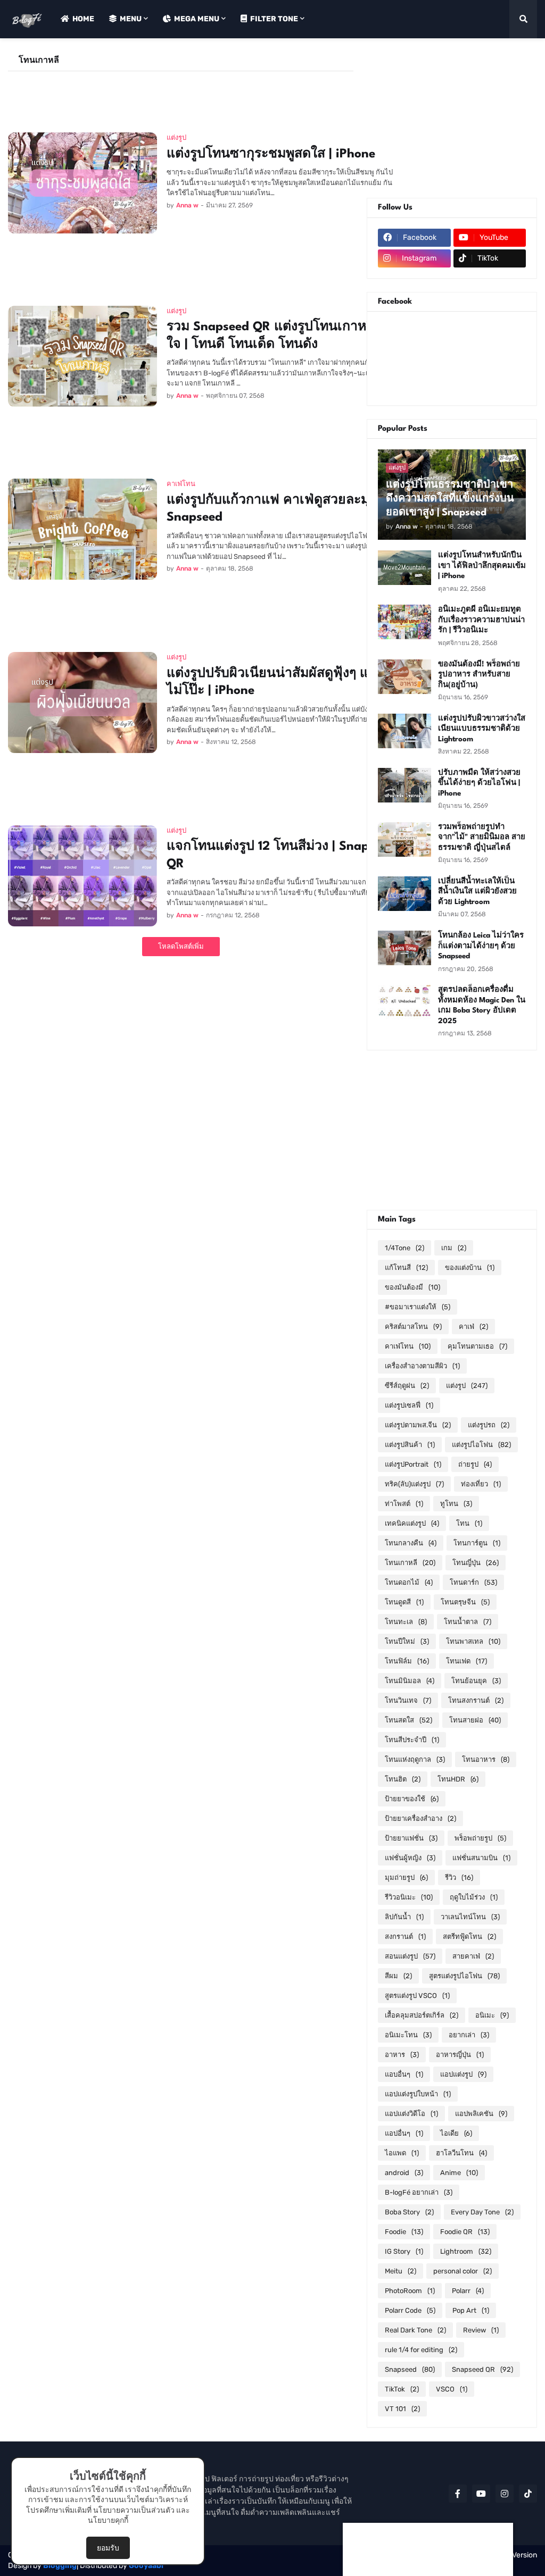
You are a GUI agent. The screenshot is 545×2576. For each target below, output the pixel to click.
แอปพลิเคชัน (481, 2114)
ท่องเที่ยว (481, 1484)
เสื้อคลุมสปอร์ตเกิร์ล (422, 2015)
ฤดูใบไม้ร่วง (474, 1897)
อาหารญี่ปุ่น (460, 2055)
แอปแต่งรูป (463, 2074)
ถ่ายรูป (475, 1464)
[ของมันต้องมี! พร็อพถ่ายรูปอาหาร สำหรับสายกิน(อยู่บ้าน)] (404, 677)
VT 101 (402, 2409)
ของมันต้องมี (412, 1287)
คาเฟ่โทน (408, 1346)
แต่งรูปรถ (489, 1425)
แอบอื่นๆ (404, 2074)
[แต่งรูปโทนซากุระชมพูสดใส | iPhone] (82, 183)
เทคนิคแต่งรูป (412, 1523)
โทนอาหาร (486, 1759)
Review (481, 2330)
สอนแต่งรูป (410, 1956)
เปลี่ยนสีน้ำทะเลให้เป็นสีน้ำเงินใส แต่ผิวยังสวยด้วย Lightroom (477, 892)
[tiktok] (528, 2494)
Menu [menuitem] (131, 19)
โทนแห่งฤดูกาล (415, 1759)
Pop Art (471, 2310)
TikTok (402, 2389)
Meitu (401, 2271)
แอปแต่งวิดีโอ (411, 2114)
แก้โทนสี (406, 1268)
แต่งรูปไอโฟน (481, 1445)
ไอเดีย (456, 2133)
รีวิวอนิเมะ (409, 1897)
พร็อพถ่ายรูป (480, 1838)
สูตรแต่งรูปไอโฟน (464, 1976)
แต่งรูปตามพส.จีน (418, 1425)
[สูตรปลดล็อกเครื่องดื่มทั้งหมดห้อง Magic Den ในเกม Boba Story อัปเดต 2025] (404, 1002)
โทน (469, 1523)
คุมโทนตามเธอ (477, 1346)
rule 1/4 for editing (421, 2350)
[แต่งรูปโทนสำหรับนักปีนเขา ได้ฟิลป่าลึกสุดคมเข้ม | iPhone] (404, 568)
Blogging (60, 2566)
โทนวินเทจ (408, 1700)
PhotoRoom (410, 2291)
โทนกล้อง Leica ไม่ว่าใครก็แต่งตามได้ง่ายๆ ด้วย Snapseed (481, 946)
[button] (523, 19)
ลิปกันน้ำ (404, 1917)
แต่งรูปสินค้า (410, 1445)
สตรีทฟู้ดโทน (469, 1937)
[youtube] (481, 2494)
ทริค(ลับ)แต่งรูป (414, 1484)
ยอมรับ (108, 2548)
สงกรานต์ (405, 1937)
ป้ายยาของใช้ (412, 1799)
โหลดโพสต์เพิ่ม (181, 946)
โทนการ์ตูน (477, 1543)
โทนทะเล (406, 1622)
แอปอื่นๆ (404, 2133)
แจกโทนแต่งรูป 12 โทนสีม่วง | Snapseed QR (281, 855)
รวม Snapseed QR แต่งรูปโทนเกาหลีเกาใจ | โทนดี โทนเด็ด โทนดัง (280, 336)
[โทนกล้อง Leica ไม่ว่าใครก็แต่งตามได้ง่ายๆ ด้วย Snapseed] (404, 948)
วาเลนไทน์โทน (470, 1917)
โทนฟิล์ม (407, 1661)
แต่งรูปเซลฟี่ (409, 1405)
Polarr (468, 2291)
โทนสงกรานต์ (476, 1700)
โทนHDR (458, 1779)
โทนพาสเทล (473, 1641)
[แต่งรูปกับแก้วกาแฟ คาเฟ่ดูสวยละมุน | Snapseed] (82, 529)
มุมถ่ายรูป (406, 1877)
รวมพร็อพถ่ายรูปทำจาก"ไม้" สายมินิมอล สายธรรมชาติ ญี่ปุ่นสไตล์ (482, 837)
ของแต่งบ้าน (470, 1268)
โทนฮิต (403, 1779)
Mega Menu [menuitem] (197, 19)
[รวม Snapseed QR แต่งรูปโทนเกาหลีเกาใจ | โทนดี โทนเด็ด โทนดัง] (82, 356)
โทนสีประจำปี (412, 1740)
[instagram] (505, 2494)
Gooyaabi (146, 2566)
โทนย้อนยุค (476, 1681)
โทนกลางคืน (411, 1543)
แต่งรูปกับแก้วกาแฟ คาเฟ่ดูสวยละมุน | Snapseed (276, 509)
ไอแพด (402, 2153)
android (404, 2173)
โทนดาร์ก (473, 1582)
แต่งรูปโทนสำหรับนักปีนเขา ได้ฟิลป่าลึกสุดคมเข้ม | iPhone (482, 566)
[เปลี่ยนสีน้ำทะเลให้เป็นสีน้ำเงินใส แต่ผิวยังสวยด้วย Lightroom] (404, 894)
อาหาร (402, 2055)
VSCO (452, 2389)
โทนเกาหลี (410, 1563)
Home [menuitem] (83, 19)
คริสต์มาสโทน (413, 1327)
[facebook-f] (458, 2494)
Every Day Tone (482, 2212)
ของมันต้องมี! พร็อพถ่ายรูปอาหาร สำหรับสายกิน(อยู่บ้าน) (479, 675)
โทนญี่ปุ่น (476, 1563)
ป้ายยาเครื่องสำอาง (420, 1818)
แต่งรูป (467, 1386)
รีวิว (459, 1877)
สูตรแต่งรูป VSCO (417, 1996)
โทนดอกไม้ (409, 1582)
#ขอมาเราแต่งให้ (418, 1307)
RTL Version (517, 2555)
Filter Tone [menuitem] (274, 19)
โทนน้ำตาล (468, 1622)
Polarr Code (410, 2310)
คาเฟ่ (473, 1327)
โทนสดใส (408, 1720)
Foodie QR (465, 2232)
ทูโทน (456, 1504)
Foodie (404, 2232)
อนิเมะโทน (408, 2035)
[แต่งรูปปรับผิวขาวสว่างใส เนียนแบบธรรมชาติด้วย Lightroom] (404, 731)
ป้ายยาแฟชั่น (411, 1838)
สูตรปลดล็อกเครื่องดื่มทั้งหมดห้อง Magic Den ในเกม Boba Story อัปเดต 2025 (482, 1005)
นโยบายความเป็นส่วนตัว (134, 2510)
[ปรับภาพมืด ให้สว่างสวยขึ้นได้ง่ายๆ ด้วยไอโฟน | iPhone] (404, 785)
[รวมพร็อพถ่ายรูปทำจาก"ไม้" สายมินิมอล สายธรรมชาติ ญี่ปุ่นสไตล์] (404, 839)
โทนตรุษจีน (465, 1602)
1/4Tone (404, 1248)
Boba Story (409, 2212)
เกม (454, 1248)
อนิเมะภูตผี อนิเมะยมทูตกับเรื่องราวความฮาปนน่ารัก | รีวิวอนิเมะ (481, 620)
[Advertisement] (202, 95)
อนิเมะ (492, 2015)
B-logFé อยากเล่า (419, 2192)
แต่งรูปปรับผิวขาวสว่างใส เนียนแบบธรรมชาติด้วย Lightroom (482, 729)
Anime (459, 2173)
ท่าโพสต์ (404, 1504)
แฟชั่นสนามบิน (481, 1858)
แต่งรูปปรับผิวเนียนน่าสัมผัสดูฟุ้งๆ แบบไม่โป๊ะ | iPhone (276, 683)
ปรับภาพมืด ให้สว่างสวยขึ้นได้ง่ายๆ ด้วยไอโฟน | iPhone (479, 783)
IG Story (404, 2251)
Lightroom (466, 2251)
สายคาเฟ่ (473, 1956)
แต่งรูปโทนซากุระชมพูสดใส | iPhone (271, 154)
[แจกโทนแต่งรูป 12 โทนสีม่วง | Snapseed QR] (82, 876)
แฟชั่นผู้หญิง (410, 1858)
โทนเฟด (466, 1661)
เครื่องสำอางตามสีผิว (422, 1366)
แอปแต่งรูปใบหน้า (418, 2094)
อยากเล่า (469, 2035)
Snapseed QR (482, 2369)
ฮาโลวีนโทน (461, 2153)
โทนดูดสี (404, 1602)
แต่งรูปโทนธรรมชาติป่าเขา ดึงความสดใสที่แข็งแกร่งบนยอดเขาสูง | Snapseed (450, 499)
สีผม (398, 1976)
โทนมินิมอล (410, 1681)
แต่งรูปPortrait (413, 1464)
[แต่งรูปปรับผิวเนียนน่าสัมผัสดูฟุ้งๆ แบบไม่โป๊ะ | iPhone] (82, 702)
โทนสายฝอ (475, 1720)
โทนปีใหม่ (407, 1641)
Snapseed (410, 2369)
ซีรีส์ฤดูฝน (407, 1386)
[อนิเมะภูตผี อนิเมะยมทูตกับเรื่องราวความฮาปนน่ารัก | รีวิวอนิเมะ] (404, 622)
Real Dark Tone (415, 2330)
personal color (463, 2271)
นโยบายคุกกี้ (108, 2520)
